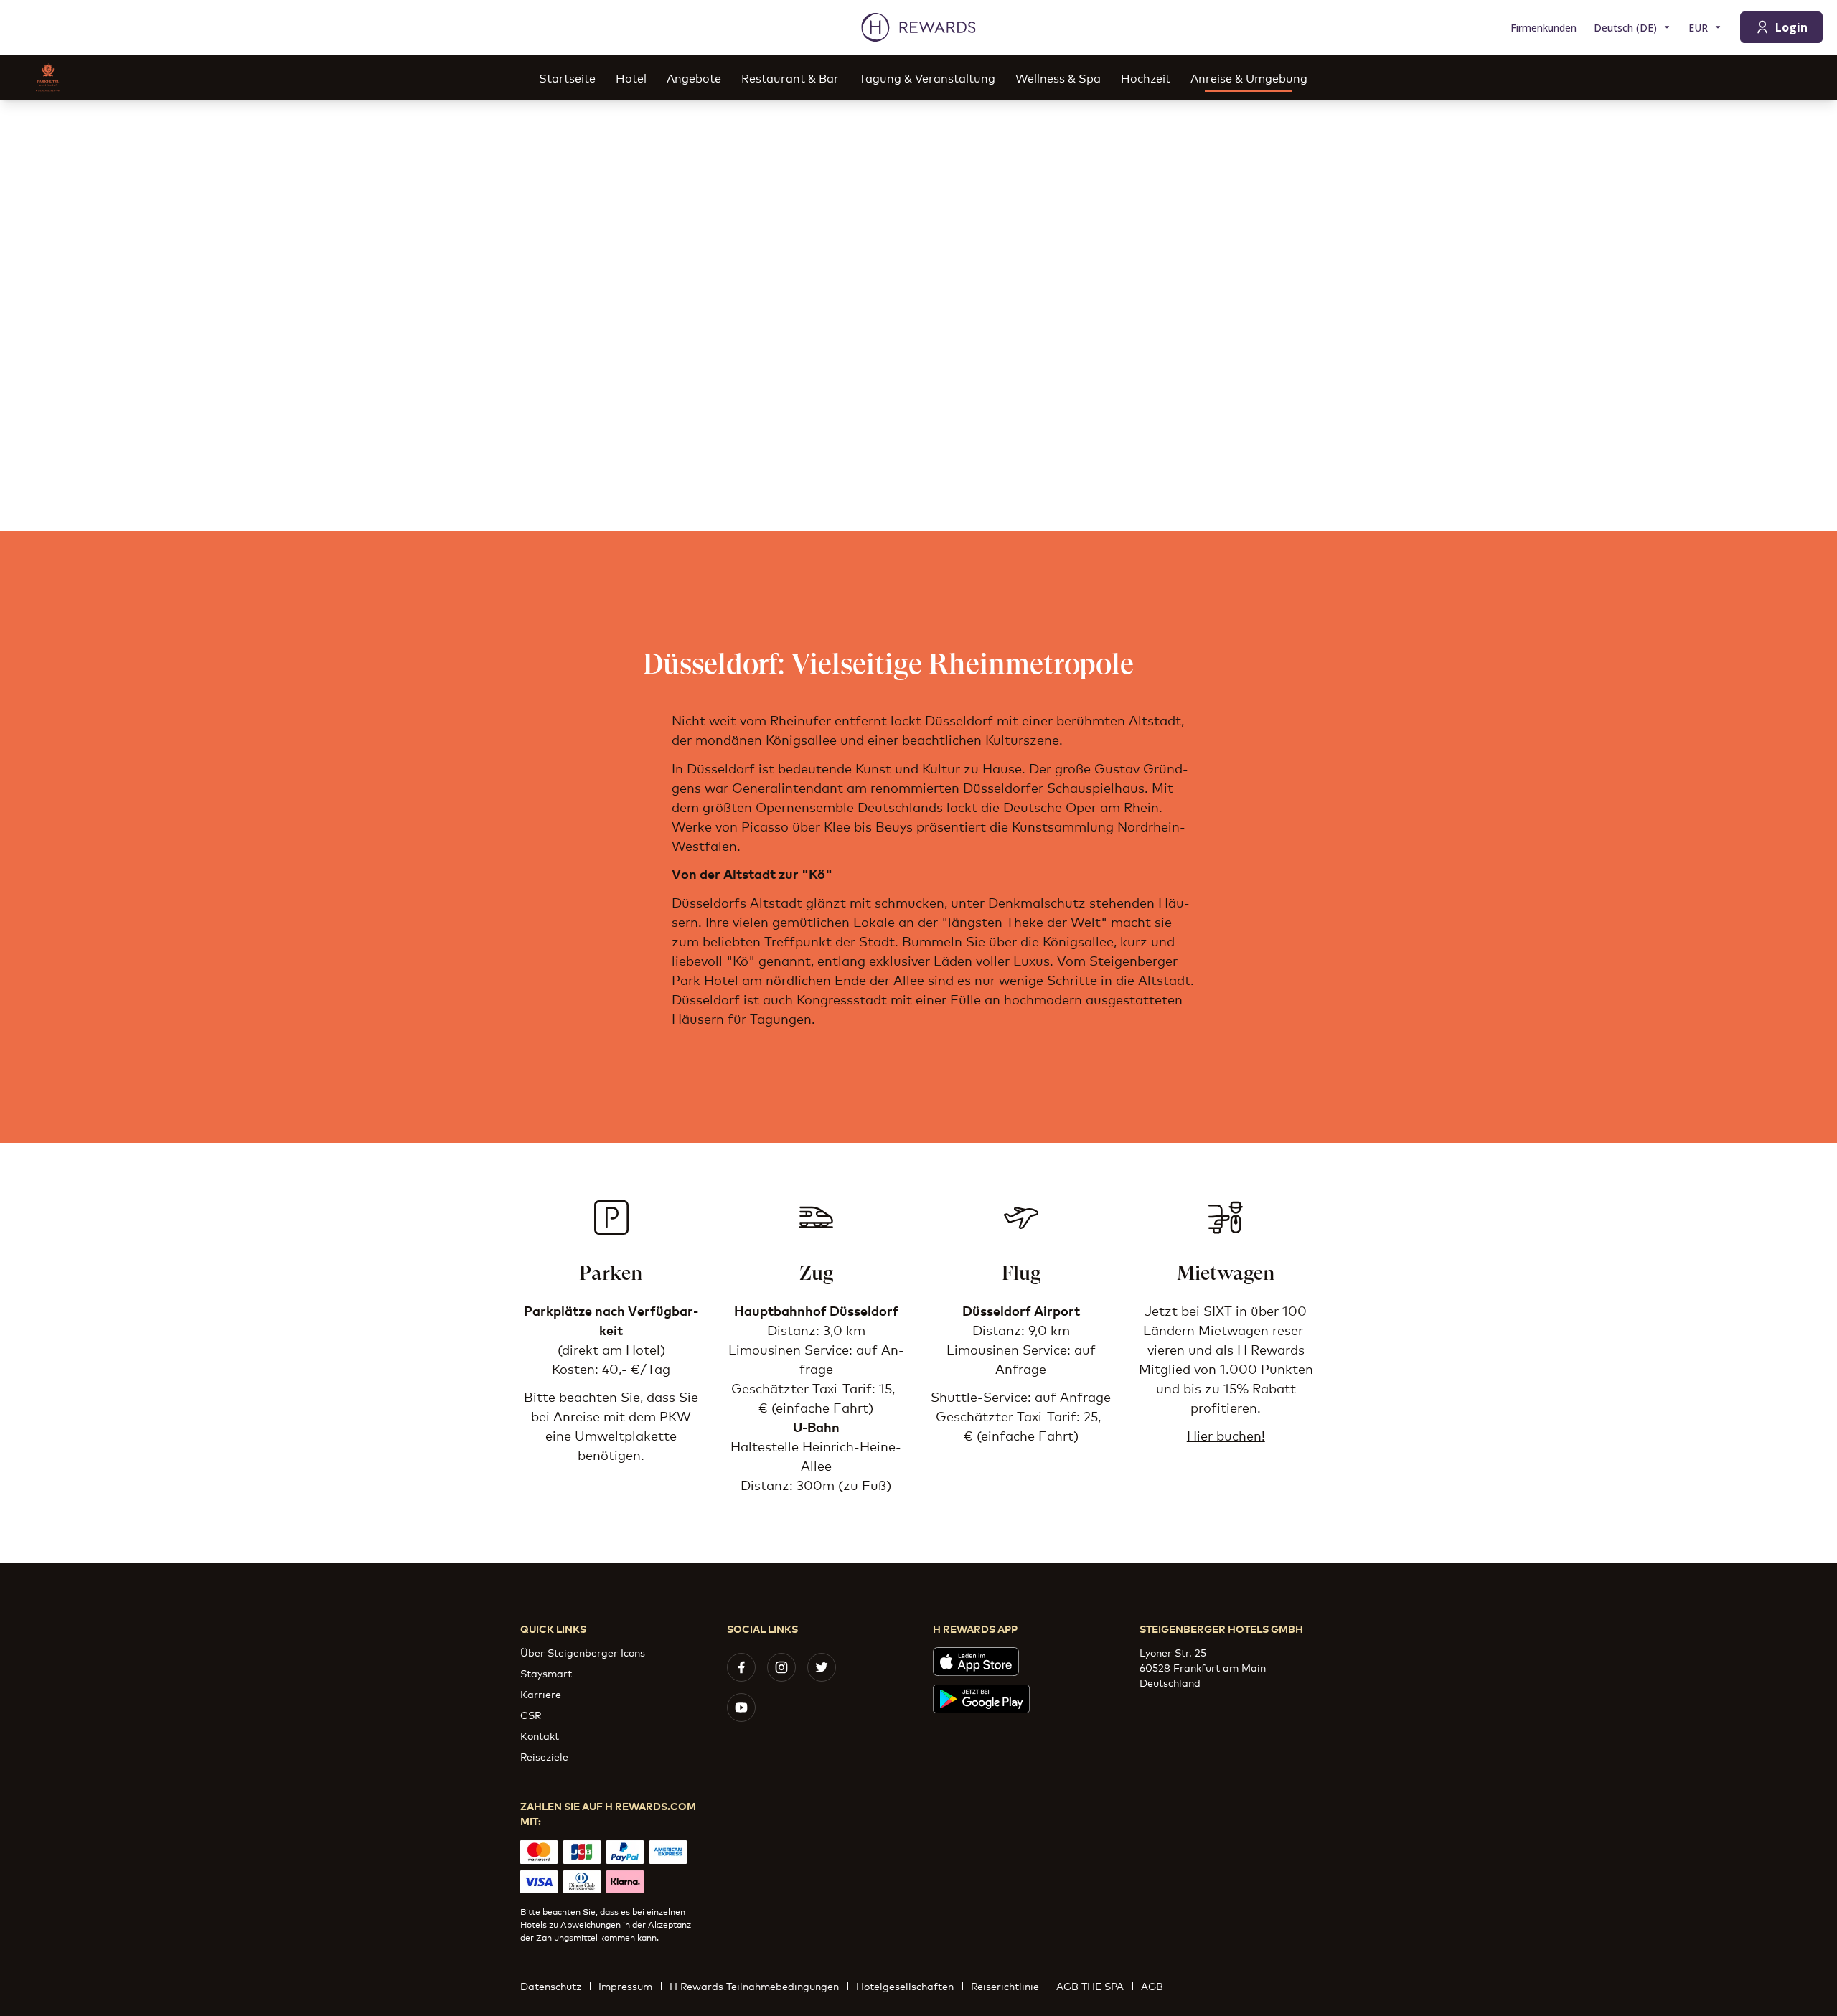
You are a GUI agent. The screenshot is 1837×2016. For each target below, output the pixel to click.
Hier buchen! (1226, 1435)
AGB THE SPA (1090, 1986)
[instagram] (781, 1667)
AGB (1152, 1986)
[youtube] (741, 1708)
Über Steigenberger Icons (583, 1652)
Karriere (541, 1694)
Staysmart (546, 1673)
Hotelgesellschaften (905, 1986)
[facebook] (741, 1667)
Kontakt (540, 1735)
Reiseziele (544, 1756)
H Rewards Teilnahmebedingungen (754, 1986)
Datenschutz (551, 1986)
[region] (918, 316)
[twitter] (822, 1667)
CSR (531, 1714)
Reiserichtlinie (1005, 1986)
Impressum (625, 1986)
